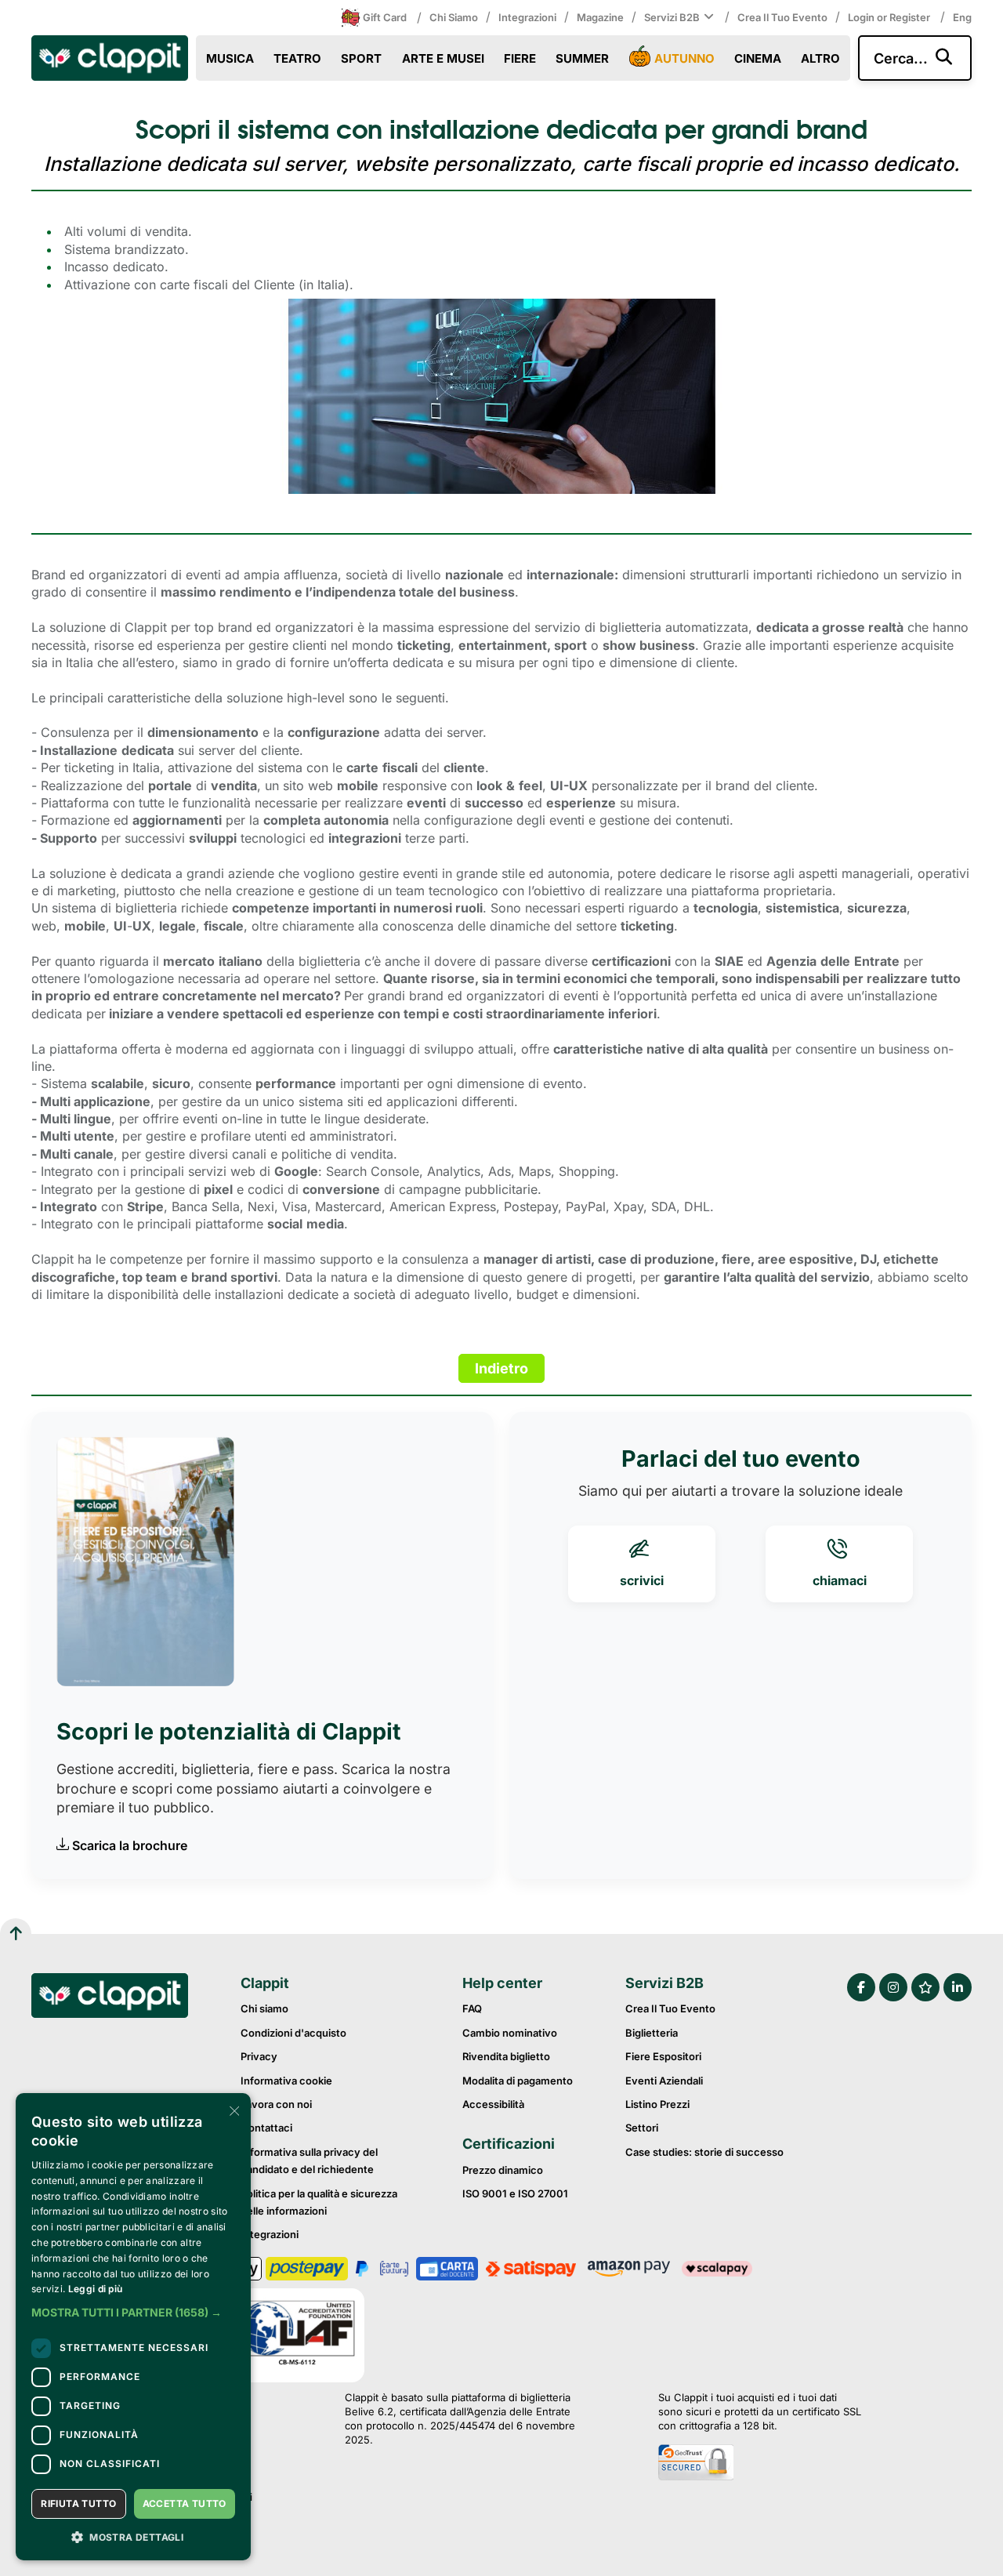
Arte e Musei (443, 58)
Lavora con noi (276, 2104)
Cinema (758, 58)
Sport (361, 58)
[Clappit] (110, 1997)
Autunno (684, 58)
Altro (820, 58)
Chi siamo (454, 17)
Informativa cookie (286, 2081)
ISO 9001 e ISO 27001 (515, 2193)
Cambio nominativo (510, 2033)
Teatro (297, 58)
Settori (642, 2128)
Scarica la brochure (130, 1845)
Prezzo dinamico (503, 2170)
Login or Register (890, 17)
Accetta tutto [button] (185, 2503)
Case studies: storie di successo (704, 2152)
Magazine (600, 17)
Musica (230, 58)
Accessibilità (493, 2104)
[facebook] (861, 1987)
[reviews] (925, 1987)
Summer (582, 58)
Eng (962, 17)
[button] (133, 2313)
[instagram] (893, 1987)
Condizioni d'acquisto (293, 2033)
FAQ (472, 2008)
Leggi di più (96, 2289)
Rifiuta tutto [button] (78, 2503)
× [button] (233, 2110)
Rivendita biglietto (506, 2056)
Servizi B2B (672, 17)
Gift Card (385, 17)
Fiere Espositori (663, 2056)
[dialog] (133, 2327)
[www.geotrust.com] (760, 2464)
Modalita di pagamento (518, 2081)
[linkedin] (958, 1987)
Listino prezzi (657, 2104)
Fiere (520, 58)
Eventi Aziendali (664, 2081)
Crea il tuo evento (782, 17)
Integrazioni (527, 17)
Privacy (259, 2056)
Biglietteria (652, 2033)
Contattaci (266, 2128)
